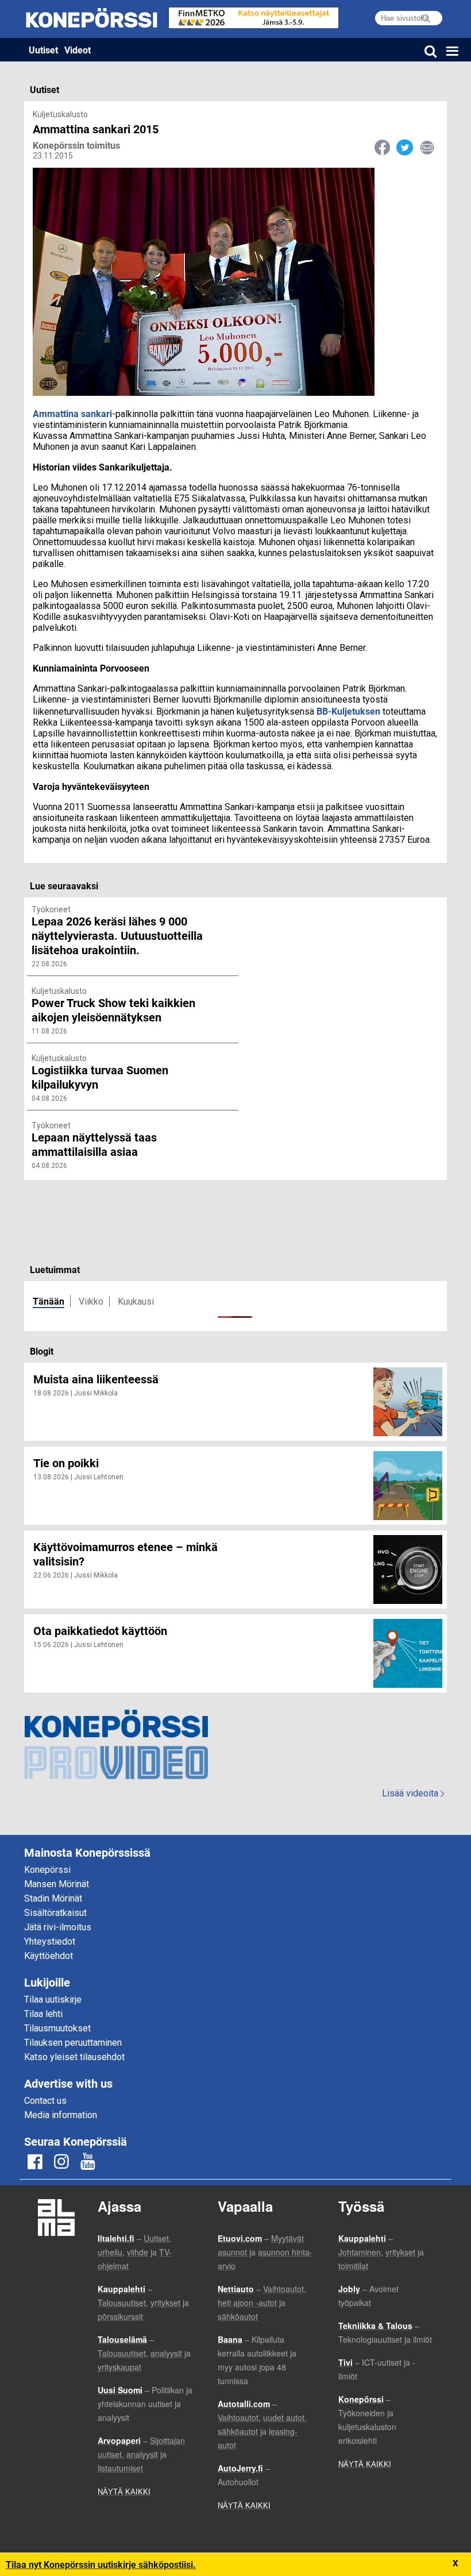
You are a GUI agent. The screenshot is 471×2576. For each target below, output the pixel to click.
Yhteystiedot (50, 1941)
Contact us (45, 2101)
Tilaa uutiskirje (53, 2000)
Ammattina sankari (72, 413)
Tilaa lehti (43, 2014)
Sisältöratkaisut (55, 1913)
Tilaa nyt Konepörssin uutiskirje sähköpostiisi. (101, 2564)
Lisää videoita (413, 1793)
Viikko (91, 1302)
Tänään (49, 1301)
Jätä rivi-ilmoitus (58, 1927)
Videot (78, 50)
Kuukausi (136, 1302)
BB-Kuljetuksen (348, 711)
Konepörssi (47, 1870)
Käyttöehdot (49, 1956)
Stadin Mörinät (53, 1898)
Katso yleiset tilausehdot (74, 2057)
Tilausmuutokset (57, 2028)
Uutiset (43, 50)
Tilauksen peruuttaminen (73, 2043)
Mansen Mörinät (57, 1884)
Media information (61, 2115)
